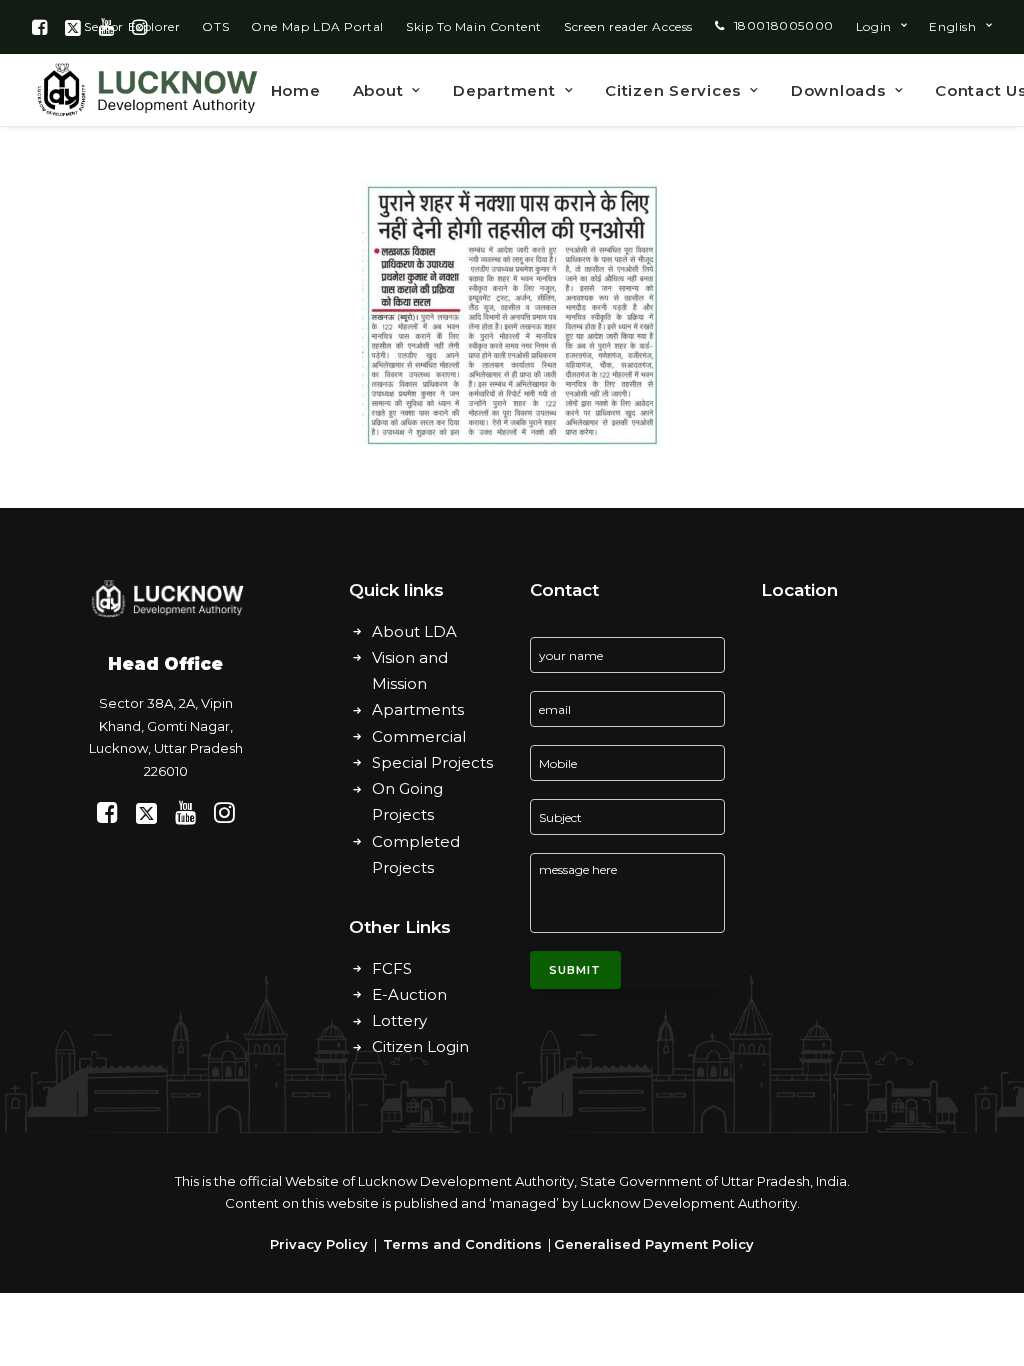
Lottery (399, 1020)
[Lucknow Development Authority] (145, 90)
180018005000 (784, 25)
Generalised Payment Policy (654, 1244)
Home (296, 90)
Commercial (419, 736)
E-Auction (409, 994)
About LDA (414, 631)
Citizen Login (420, 1046)
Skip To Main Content (474, 26)
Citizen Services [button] (673, 90)
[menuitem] (215, 26)
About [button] (378, 90)
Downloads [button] (838, 90)
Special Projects (432, 762)
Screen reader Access (628, 26)
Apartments (418, 709)
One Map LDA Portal (317, 26)
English (952, 26)
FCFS (392, 968)
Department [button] (504, 90)
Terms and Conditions (462, 1244)
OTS (215, 26)
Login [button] (874, 26)
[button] (39, 27)
